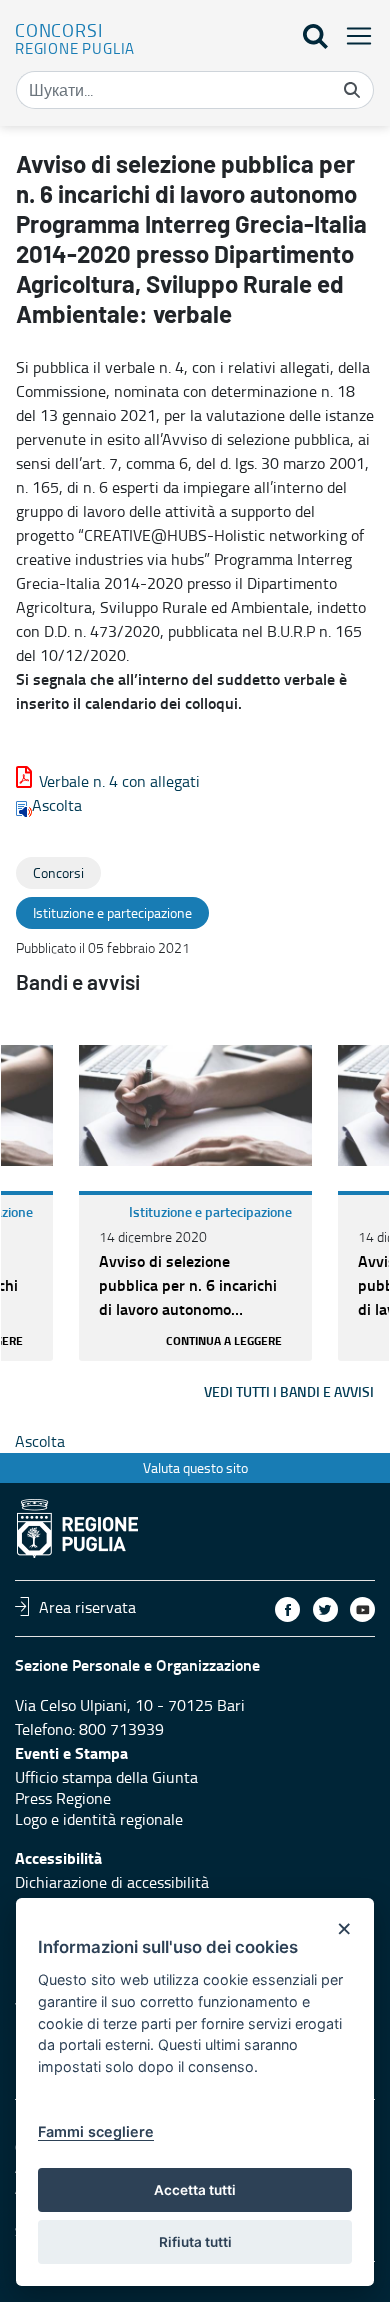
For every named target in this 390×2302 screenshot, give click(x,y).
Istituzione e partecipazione (210, 1211)
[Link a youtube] (362, 1609)
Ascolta (57, 805)
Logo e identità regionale (99, 1819)
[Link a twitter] (325, 1609)
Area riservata (87, 1606)
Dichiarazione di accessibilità (112, 1882)
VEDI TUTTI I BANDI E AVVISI (289, 1391)
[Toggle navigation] (353, 35)
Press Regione (63, 1798)
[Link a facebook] (287, 1609)
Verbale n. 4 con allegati (119, 781)
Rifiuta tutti (195, 2242)
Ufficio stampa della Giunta (106, 1777)
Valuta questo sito (195, 1467)
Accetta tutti (195, 2190)
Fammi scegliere (96, 2131)
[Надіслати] (352, 90)
